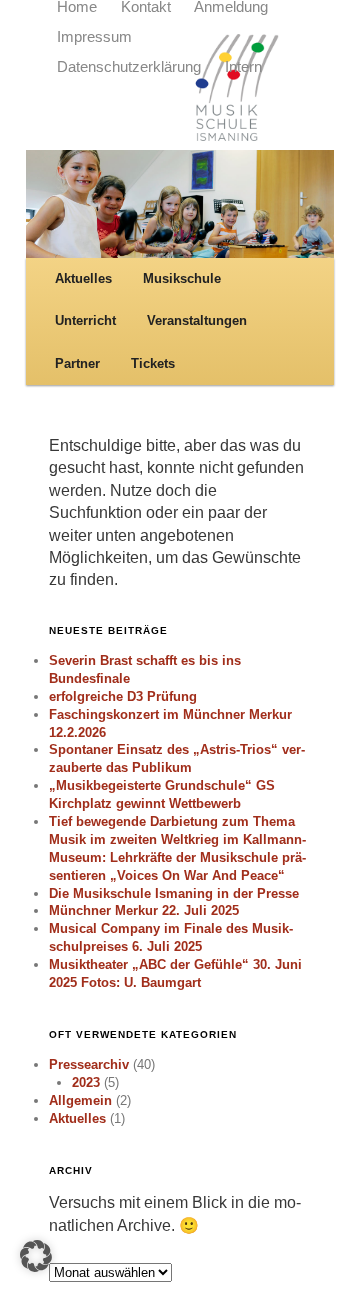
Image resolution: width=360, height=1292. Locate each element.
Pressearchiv (89, 1064)
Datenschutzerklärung (129, 67)
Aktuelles (83, 278)
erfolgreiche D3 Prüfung (123, 696)
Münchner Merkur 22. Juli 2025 (144, 910)
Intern (243, 67)
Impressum (94, 37)
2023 (86, 1082)
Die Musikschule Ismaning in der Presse (174, 893)
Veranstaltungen (197, 320)
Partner (77, 363)
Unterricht (85, 320)
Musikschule (182, 278)
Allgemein (80, 1100)
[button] (36, 1256)
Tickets (153, 363)
